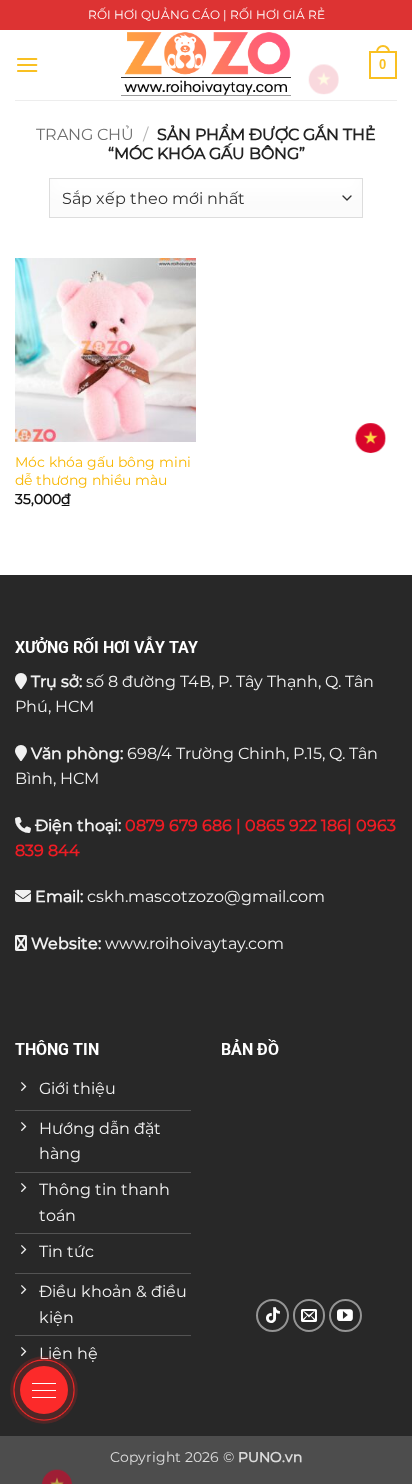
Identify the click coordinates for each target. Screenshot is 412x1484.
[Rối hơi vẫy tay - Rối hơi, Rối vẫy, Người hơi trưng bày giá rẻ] (206, 65)
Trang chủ (85, 134)
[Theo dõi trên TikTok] (272, 1315)
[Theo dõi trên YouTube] (345, 1315)
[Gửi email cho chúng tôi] (309, 1315)
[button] (27, 64)
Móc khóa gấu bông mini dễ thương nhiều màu (103, 471)
